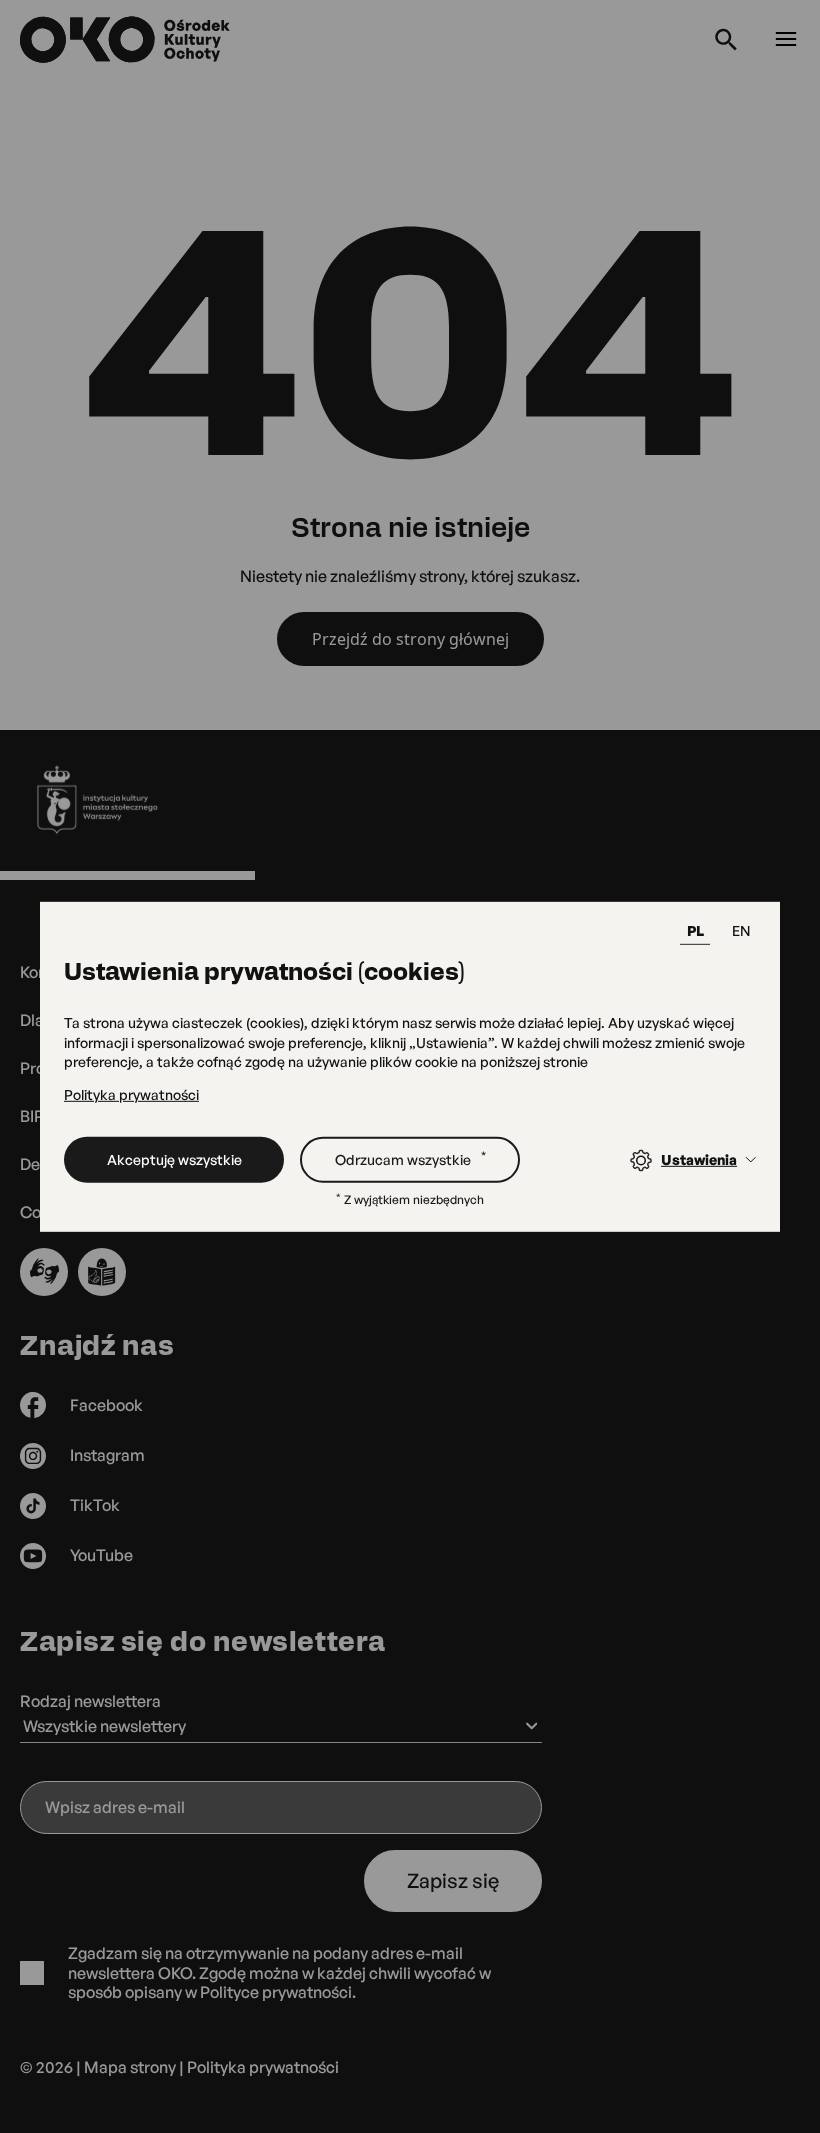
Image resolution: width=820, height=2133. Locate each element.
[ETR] (102, 1272)
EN (741, 930)
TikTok (95, 1505)
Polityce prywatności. (278, 1992)
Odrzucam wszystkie (410, 1158)
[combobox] (281, 1728)
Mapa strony (130, 2067)
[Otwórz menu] (786, 40)
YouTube (101, 1555)
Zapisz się (453, 1880)
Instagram (107, 1455)
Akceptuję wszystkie (174, 1158)
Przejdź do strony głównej (410, 639)
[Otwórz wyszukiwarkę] (726, 40)
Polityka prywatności (131, 1094)
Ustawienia (699, 1159)
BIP (32, 1116)
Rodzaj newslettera (90, 1701)
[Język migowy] (44, 1272)
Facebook (106, 1405)
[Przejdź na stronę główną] (127, 39)
